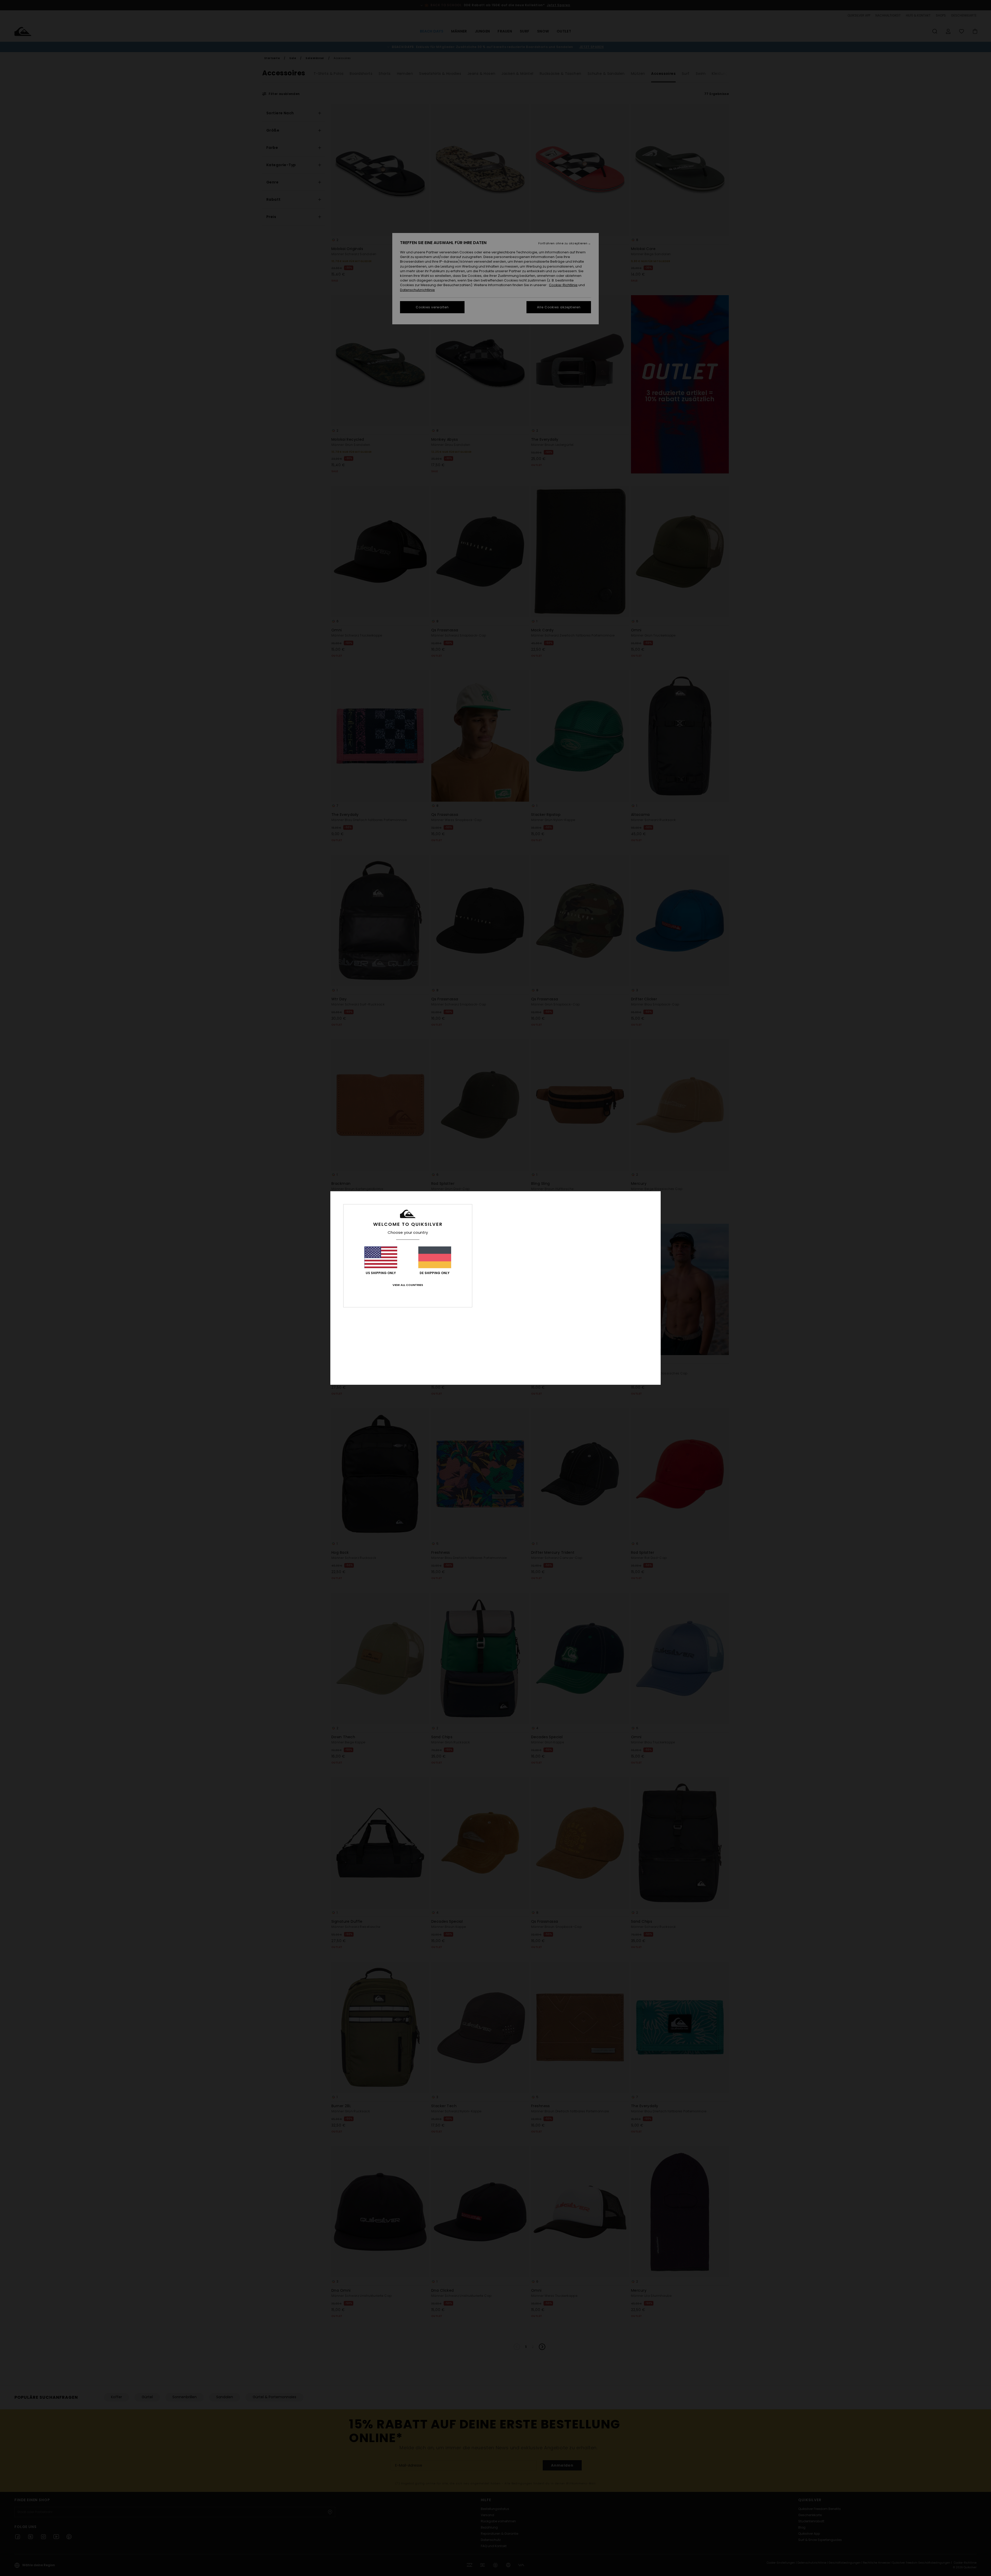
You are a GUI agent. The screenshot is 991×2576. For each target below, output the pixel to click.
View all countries (408, 1285)
